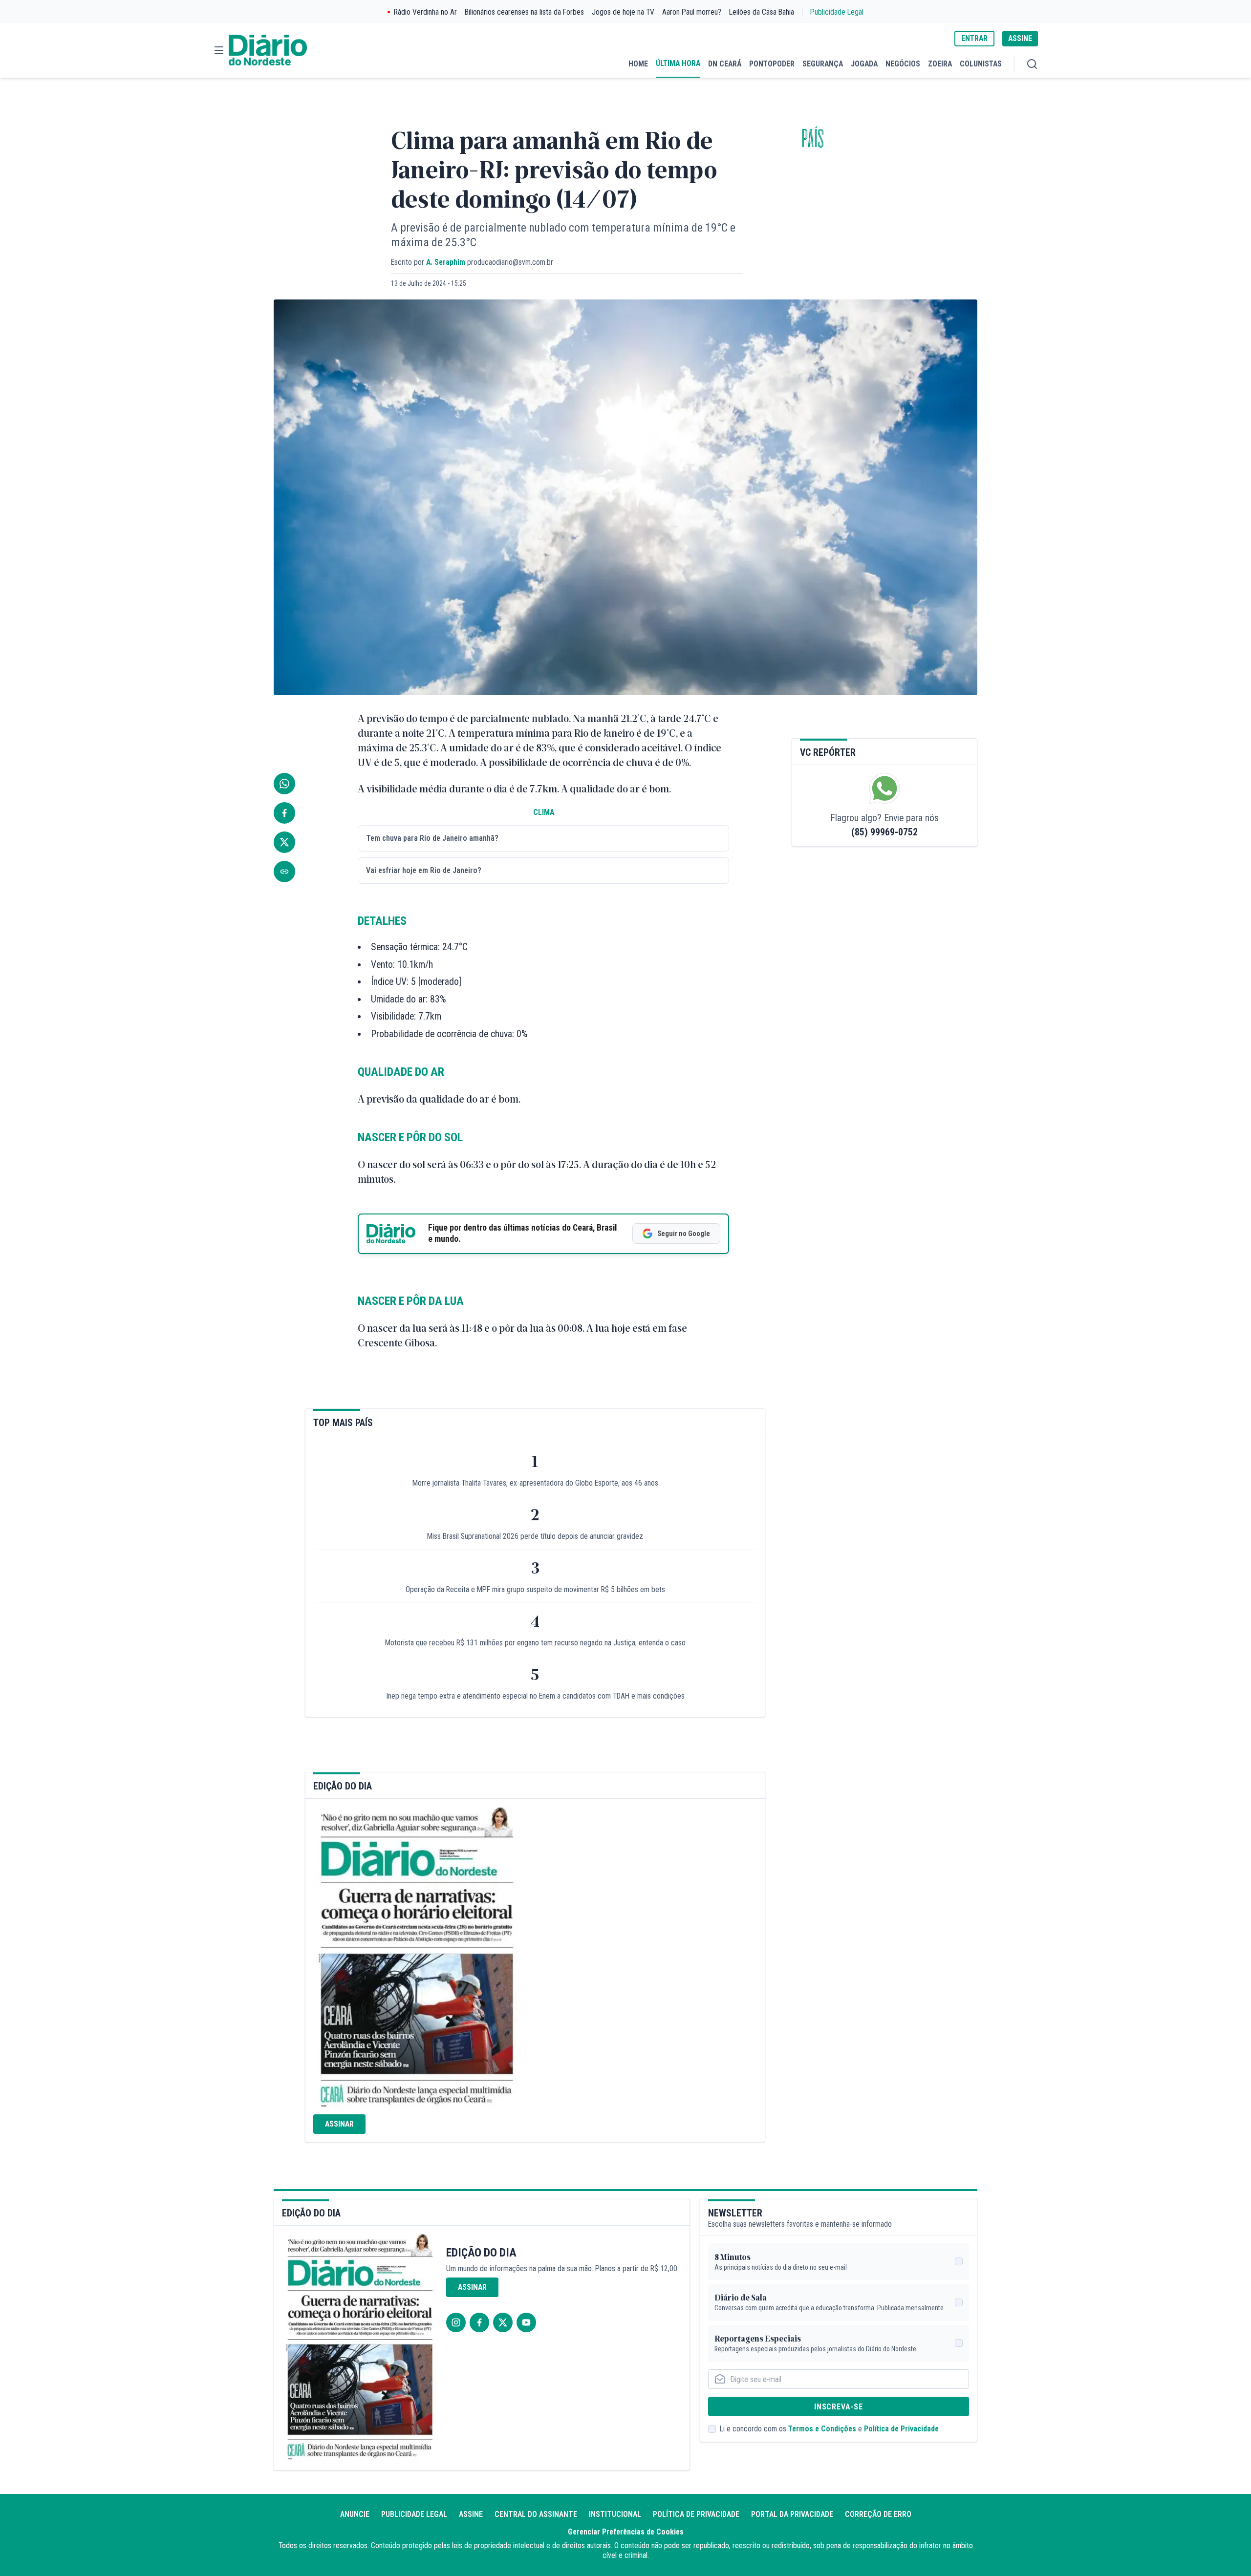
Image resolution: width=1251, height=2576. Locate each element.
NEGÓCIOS (903, 64)
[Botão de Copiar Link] (284, 872)
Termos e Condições (822, 2429)
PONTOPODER (772, 64)
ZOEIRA (940, 64)
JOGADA (864, 64)
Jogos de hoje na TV (623, 12)
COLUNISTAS (981, 64)
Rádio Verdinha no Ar (425, 12)
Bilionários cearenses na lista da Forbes (524, 12)
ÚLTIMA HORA (678, 63)
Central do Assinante (536, 2514)
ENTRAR (974, 38)
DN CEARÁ (725, 64)
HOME (638, 64)
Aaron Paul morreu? (692, 12)
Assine (471, 2514)
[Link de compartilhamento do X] (284, 842)
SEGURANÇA (823, 64)
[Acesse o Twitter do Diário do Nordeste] (503, 2322)
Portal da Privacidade (792, 2514)
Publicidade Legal (837, 12)
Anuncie (355, 2514)
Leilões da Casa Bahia (762, 12)
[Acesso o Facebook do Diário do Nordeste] (479, 2322)
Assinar (339, 2124)
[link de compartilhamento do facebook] (284, 813)
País (813, 139)
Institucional (615, 2514)
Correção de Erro (878, 2514)
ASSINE (1020, 38)
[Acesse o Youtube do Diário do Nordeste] (526, 2322)
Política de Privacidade (901, 2429)
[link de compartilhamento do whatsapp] (284, 784)
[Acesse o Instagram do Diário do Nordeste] (456, 2322)
